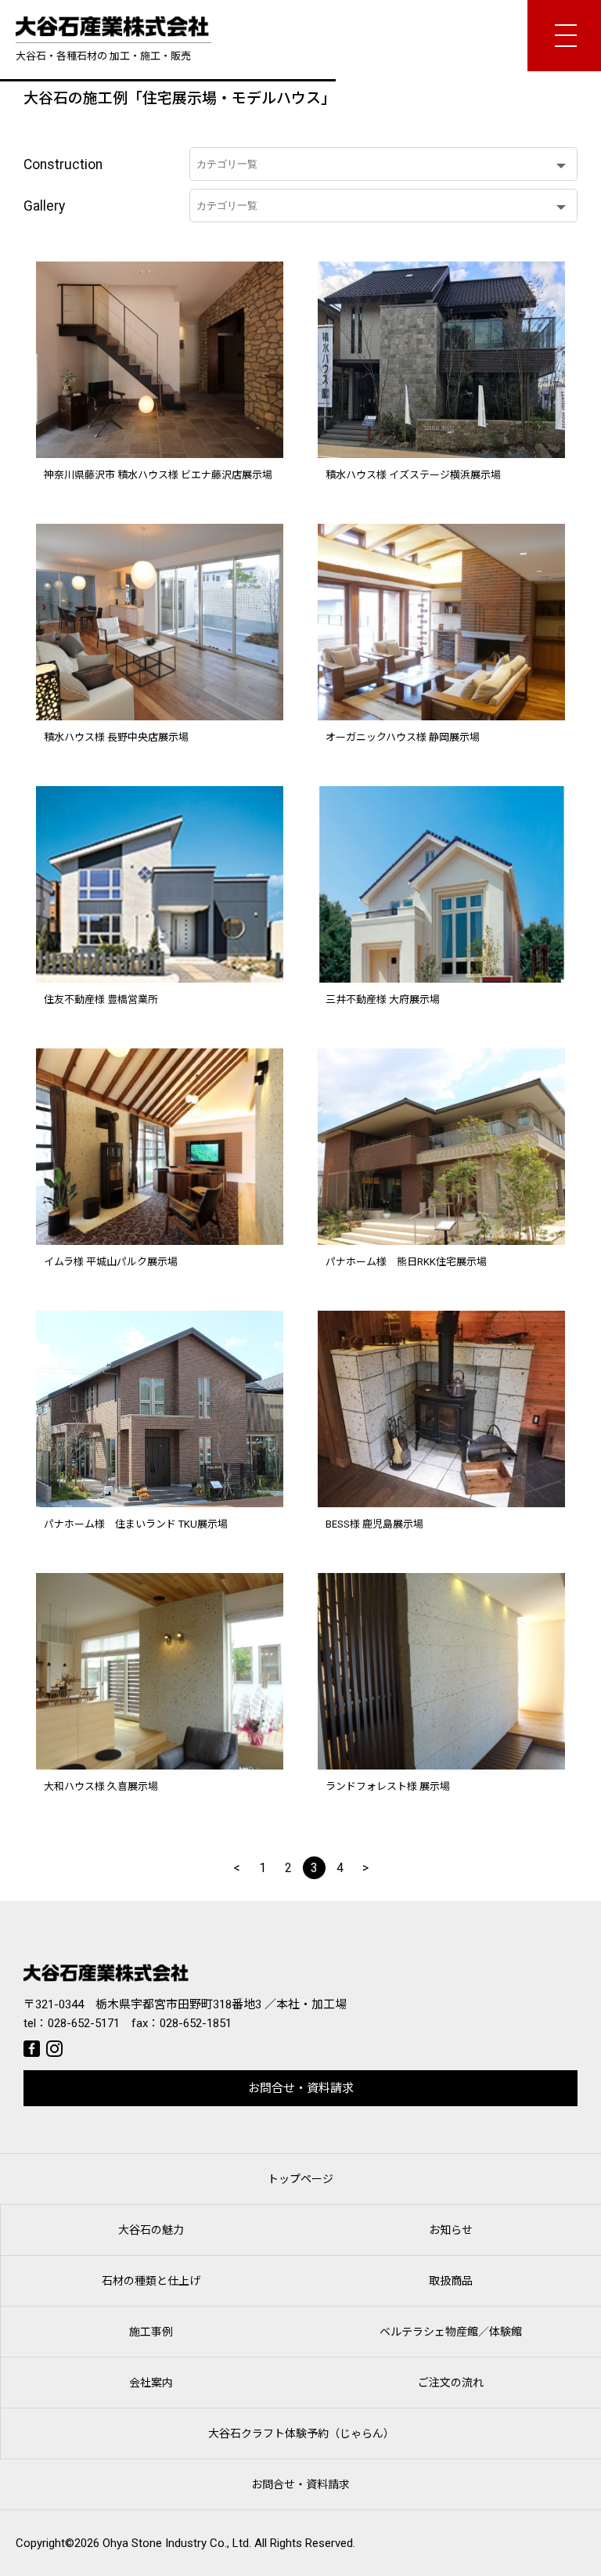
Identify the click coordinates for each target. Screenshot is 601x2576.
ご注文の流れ (451, 2383)
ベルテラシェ (451, 2332)
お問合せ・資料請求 (301, 2088)
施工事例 (151, 2332)
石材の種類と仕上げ (151, 2281)
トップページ (300, 2179)
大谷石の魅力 (151, 2230)
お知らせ (451, 2230)
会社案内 (151, 2383)
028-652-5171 (84, 2023)
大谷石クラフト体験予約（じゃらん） (301, 2433)
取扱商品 (451, 2281)
